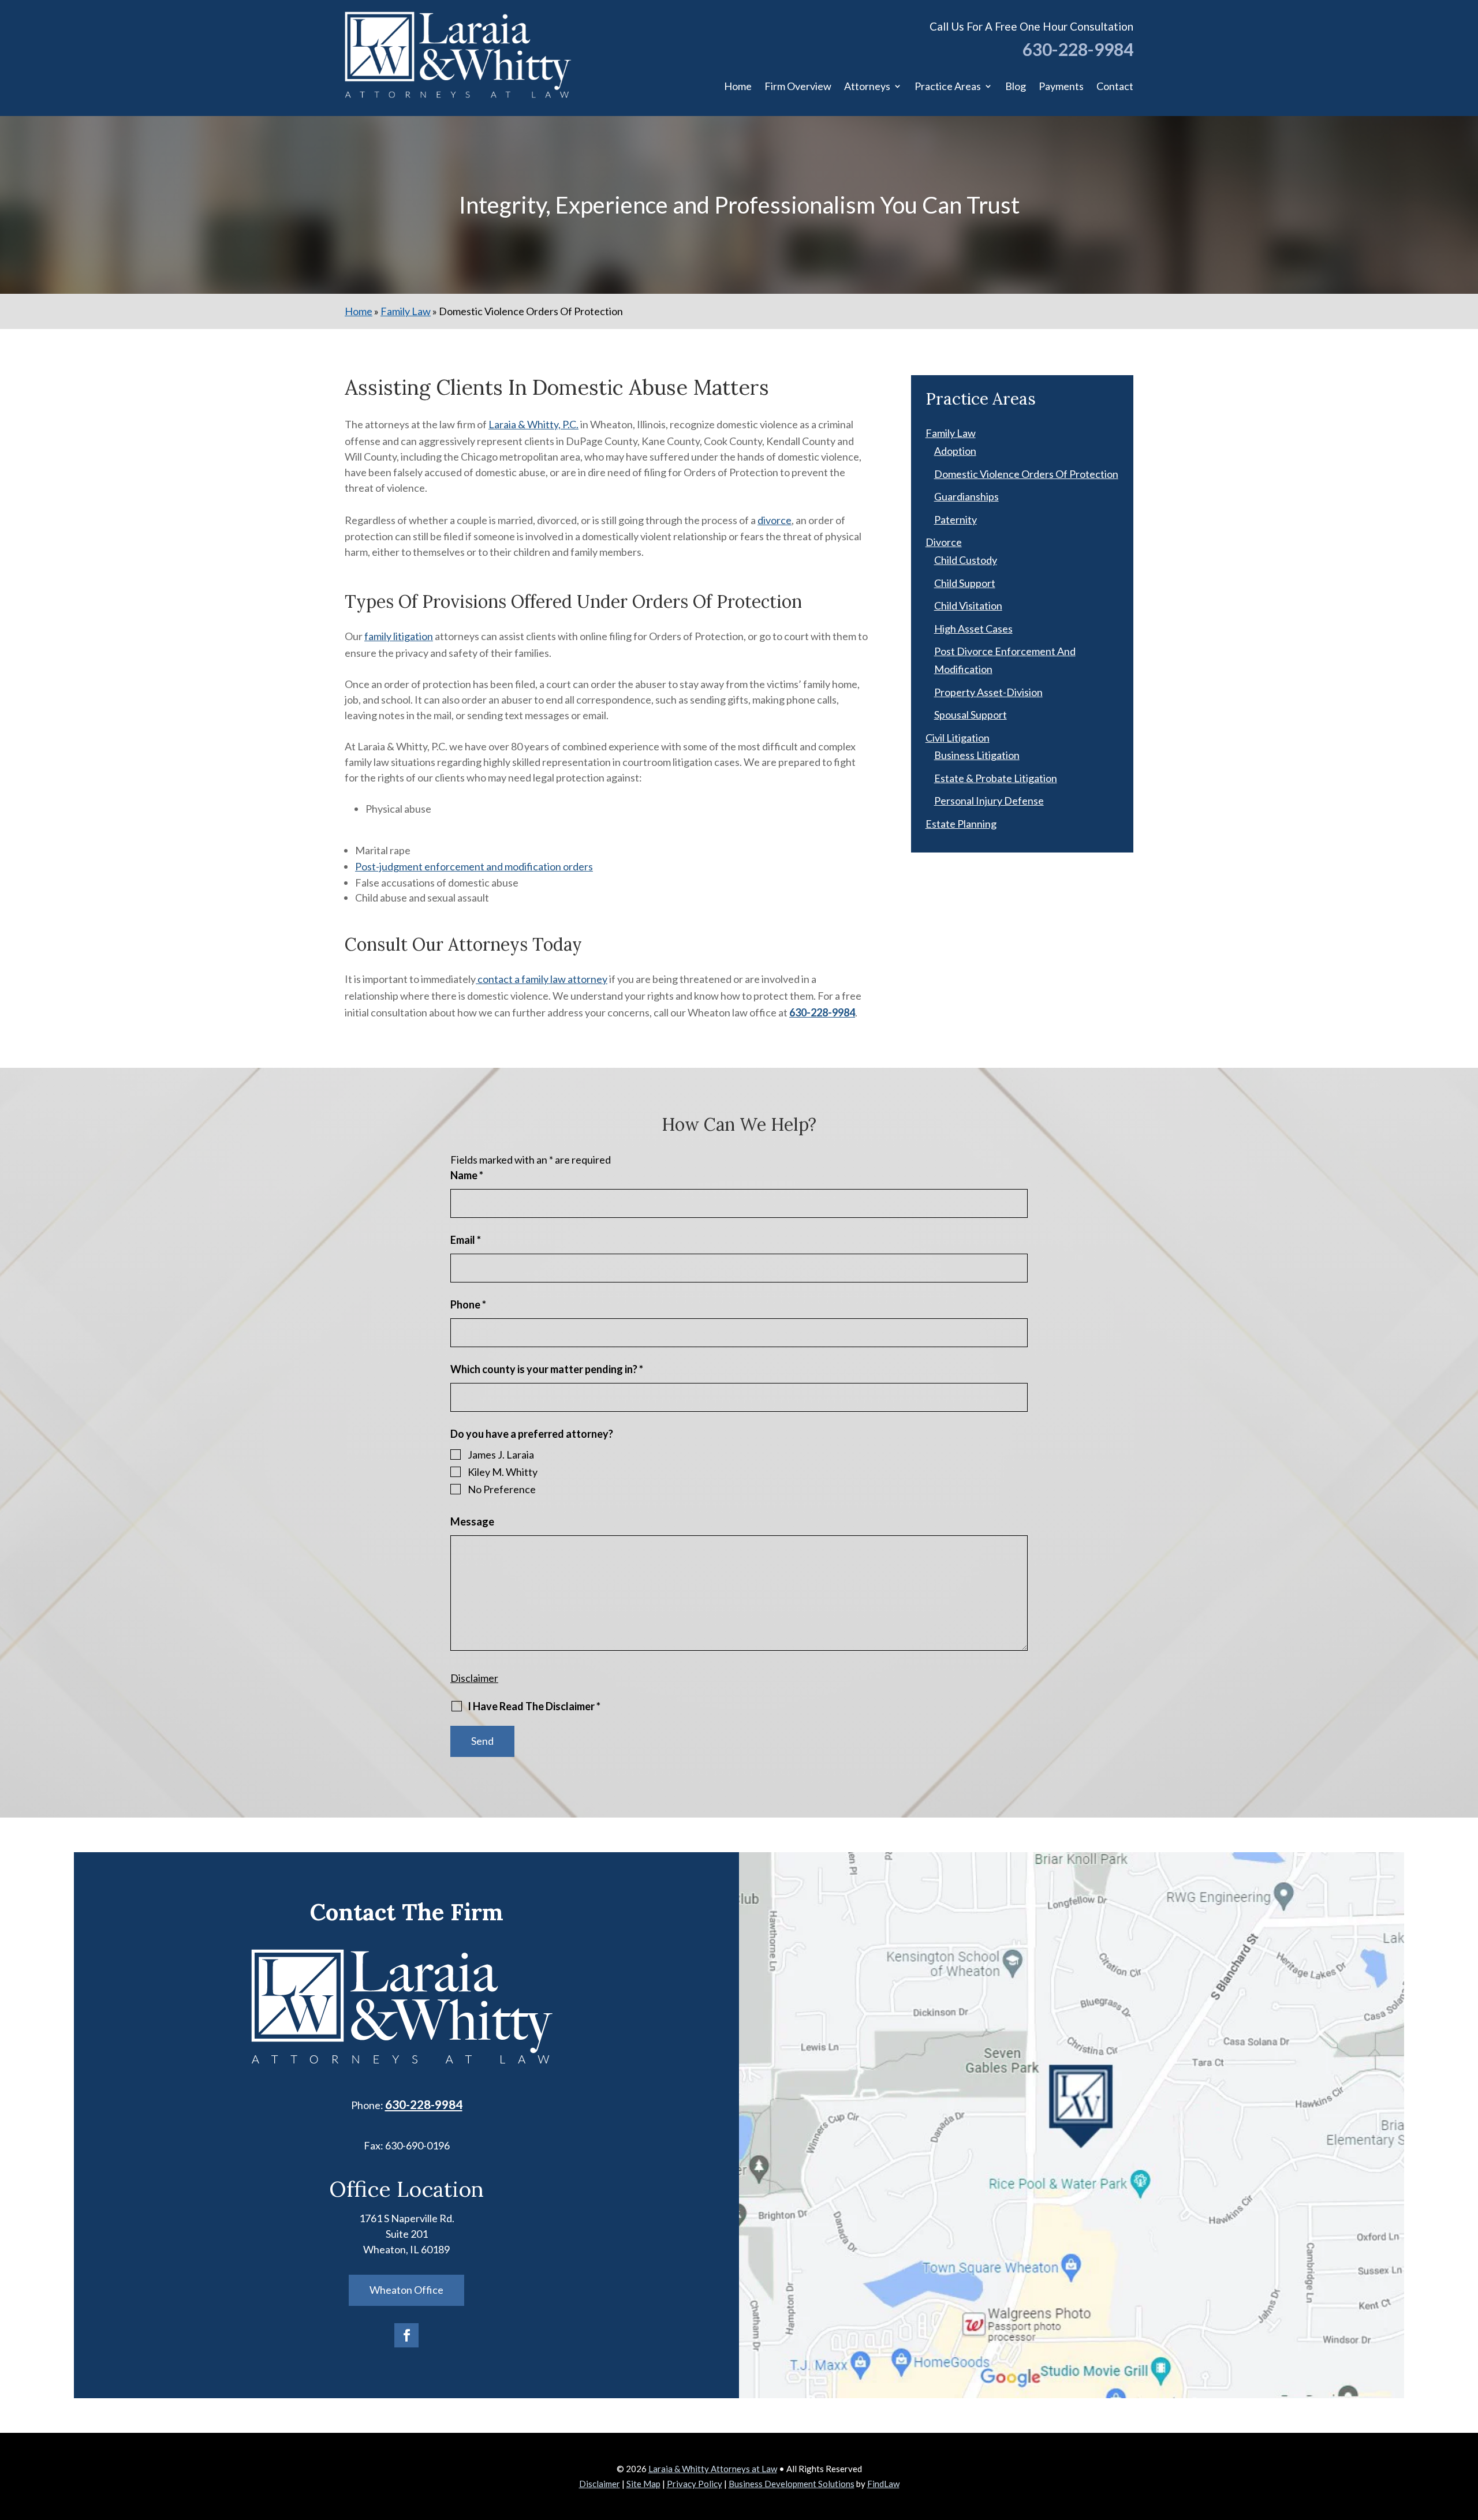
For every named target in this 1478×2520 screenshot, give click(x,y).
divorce (775, 520)
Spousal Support (971, 715)
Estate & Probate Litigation (996, 778)
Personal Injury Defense (989, 801)
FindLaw (883, 2484)
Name (467, 1175)
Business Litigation (977, 755)
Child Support (965, 583)
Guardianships (966, 496)
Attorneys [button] (867, 86)
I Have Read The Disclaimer (534, 1706)
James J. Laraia (501, 1455)
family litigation (399, 636)
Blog (1016, 86)
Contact (1115, 86)
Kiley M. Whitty (503, 1472)
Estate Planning (961, 824)
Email (466, 1240)
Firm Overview (798, 86)
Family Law (951, 433)
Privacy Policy (695, 2484)
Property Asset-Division (988, 692)
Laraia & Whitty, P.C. (533, 424)
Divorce (944, 542)
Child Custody (966, 560)
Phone (468, 1304)
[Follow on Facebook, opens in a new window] (406, 2335)
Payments (1061, 86)
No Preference (502, 1489)
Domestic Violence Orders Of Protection (1026, 474)
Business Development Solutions (792, 2484)
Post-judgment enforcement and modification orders (474, 866)
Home (738, 86)
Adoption (955, 451)
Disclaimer (474, 1678)
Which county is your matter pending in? (547, 1369)
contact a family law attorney (542, 979)
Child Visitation (968, 605)
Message (472, 1521)
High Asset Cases (973, 629)
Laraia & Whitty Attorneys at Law (713, 2469)
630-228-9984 (1078, 49)
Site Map (643, 2484)
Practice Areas (948, 86)
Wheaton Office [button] (406, 2290)
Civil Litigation (958, 738)
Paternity (956, 519)
